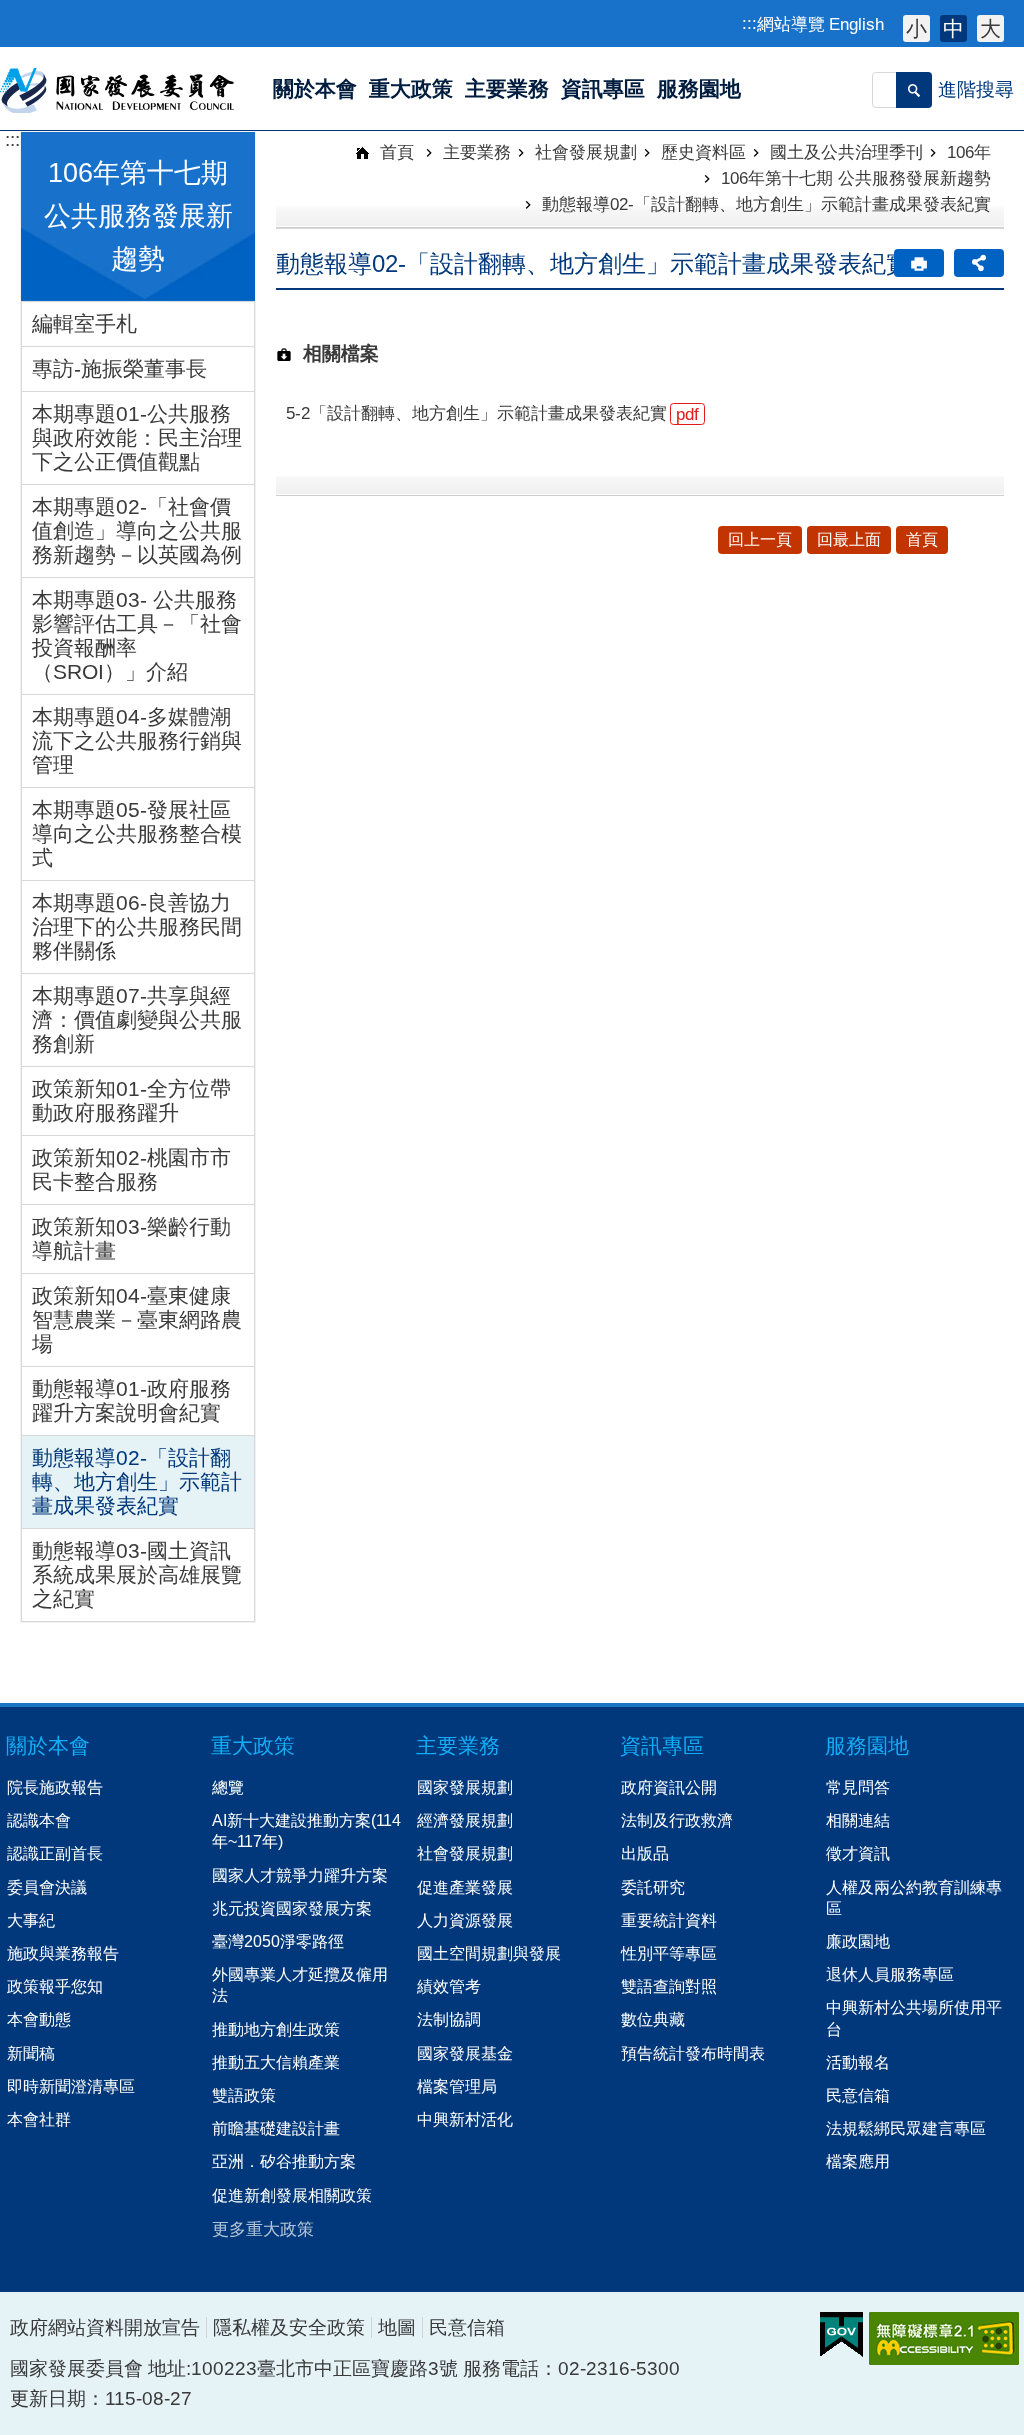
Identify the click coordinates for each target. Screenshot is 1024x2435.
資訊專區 (662, 1745)
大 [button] (990, 28)
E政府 (841, 2334)
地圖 (397, 2327)
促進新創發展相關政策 (292, 2195)
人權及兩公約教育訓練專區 (914, 1897)
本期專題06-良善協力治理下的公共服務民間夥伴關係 (137, 926)
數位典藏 (653, 2019)
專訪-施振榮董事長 (119, 368)
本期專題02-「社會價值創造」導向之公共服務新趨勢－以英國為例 (137, 530)
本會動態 (39, 2019)
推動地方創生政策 (276, 2029)
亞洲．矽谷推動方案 (284, 2161)
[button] (914, 90)
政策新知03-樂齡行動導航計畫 (131, 1238)
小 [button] (916, 28)
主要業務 (477, 152)
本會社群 (39, 2119)
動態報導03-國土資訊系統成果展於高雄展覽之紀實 (137, 1574)
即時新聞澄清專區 (71, 2086)
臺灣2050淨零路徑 (278, 1941)
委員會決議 (47, 1887)
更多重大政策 (263, 2229)
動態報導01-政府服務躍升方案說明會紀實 (131, 1400)
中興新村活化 (465, 2119)
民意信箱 (858, 2095)
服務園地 (867, 1745)
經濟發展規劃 (465, 1820)
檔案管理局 (457, 2086)
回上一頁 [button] (760, 539)
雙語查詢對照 (669, 1986)
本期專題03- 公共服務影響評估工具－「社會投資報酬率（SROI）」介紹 (137, 635)
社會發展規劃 (586, 152)
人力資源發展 (465, 1920)
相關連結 (858, 1820)
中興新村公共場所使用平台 (914, 2017)
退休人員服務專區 (890, 1974)
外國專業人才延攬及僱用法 (300, 1984)
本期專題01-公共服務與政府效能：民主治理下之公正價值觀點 (137, 437)
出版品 (645, 1853)
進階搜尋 (976, 89)
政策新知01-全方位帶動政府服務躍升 (131, 1100)
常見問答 (858, 1787)
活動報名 (858, 2062)
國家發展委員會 (118, 89)
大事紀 (31, 1920)
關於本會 (48, 1745)
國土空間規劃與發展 (489, 1953)
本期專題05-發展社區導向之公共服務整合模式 (137, 833)
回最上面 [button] (849, 539)
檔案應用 (858, 2161)
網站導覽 (791, 24)
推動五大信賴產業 (276, 2062)
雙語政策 (244, 2095)
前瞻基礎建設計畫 (276, 2128)
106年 (969, 152)
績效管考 (449, 1986)
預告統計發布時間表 (693, 2053)
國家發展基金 (465, 2053)
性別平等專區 (669, 1953)
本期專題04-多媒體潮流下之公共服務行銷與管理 (137, 740)
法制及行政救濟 (677, 1820)
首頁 (394, 152)
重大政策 (253, 1745)
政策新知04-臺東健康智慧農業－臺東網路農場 (137, 1319)
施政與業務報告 (63, 1953)
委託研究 (653, 1887)
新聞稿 (31, 2053)
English (856, 24)
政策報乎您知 (55, 1986)
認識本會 (39, 1820)
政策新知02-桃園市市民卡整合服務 (131, 1169)
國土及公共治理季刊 (846, 152)
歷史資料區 (703, 152)
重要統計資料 (669, 1920)
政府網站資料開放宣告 (105, 2327)
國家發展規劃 (465, 1787)
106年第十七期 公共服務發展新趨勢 (856, 178)
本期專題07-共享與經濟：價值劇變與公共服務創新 (137, 1019)
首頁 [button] (922, 539)
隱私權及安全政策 (289, 2327)
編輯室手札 (84, 323)
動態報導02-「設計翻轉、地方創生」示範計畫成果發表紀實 (137, 1481)
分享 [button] (979, 263)
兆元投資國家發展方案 (292, 1908)
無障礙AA (944, 2338)
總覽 (228, 1787)
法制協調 (449, 2019)
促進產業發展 (465, 1887)
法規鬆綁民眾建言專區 (906, 2128)
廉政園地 (858, 1941)
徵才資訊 (858, 1853)
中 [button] (953, 28)
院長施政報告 (55, 1787)
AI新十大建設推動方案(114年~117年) (306, 1830)
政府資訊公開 (669, 1787)
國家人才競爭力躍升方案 (300, 1875)
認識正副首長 (55, 1853)
